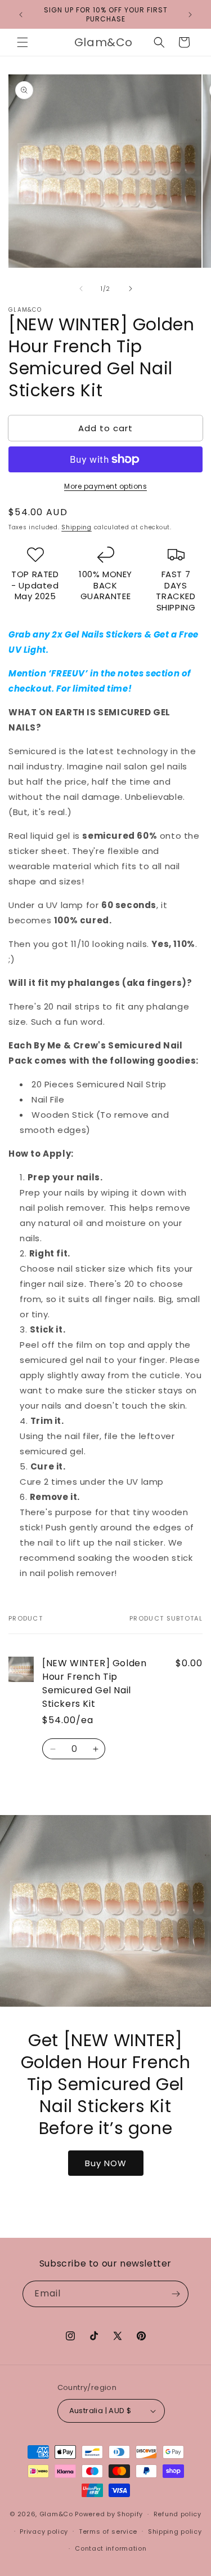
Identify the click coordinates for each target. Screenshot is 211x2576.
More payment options (105, 486)
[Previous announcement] (21, 15)
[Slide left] (81, 289)
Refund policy (178, 2514)
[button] (23, 42)
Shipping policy (175, 2531)
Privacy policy (44, 2531)
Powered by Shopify (109, 2514)
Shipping (77, 527)
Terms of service (108, 2531)
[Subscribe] (176, 2294)
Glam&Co (56, 2514)
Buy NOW (106, 2163)
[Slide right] (131, 289)
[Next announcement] (190, 15)
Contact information (111, 2548)
